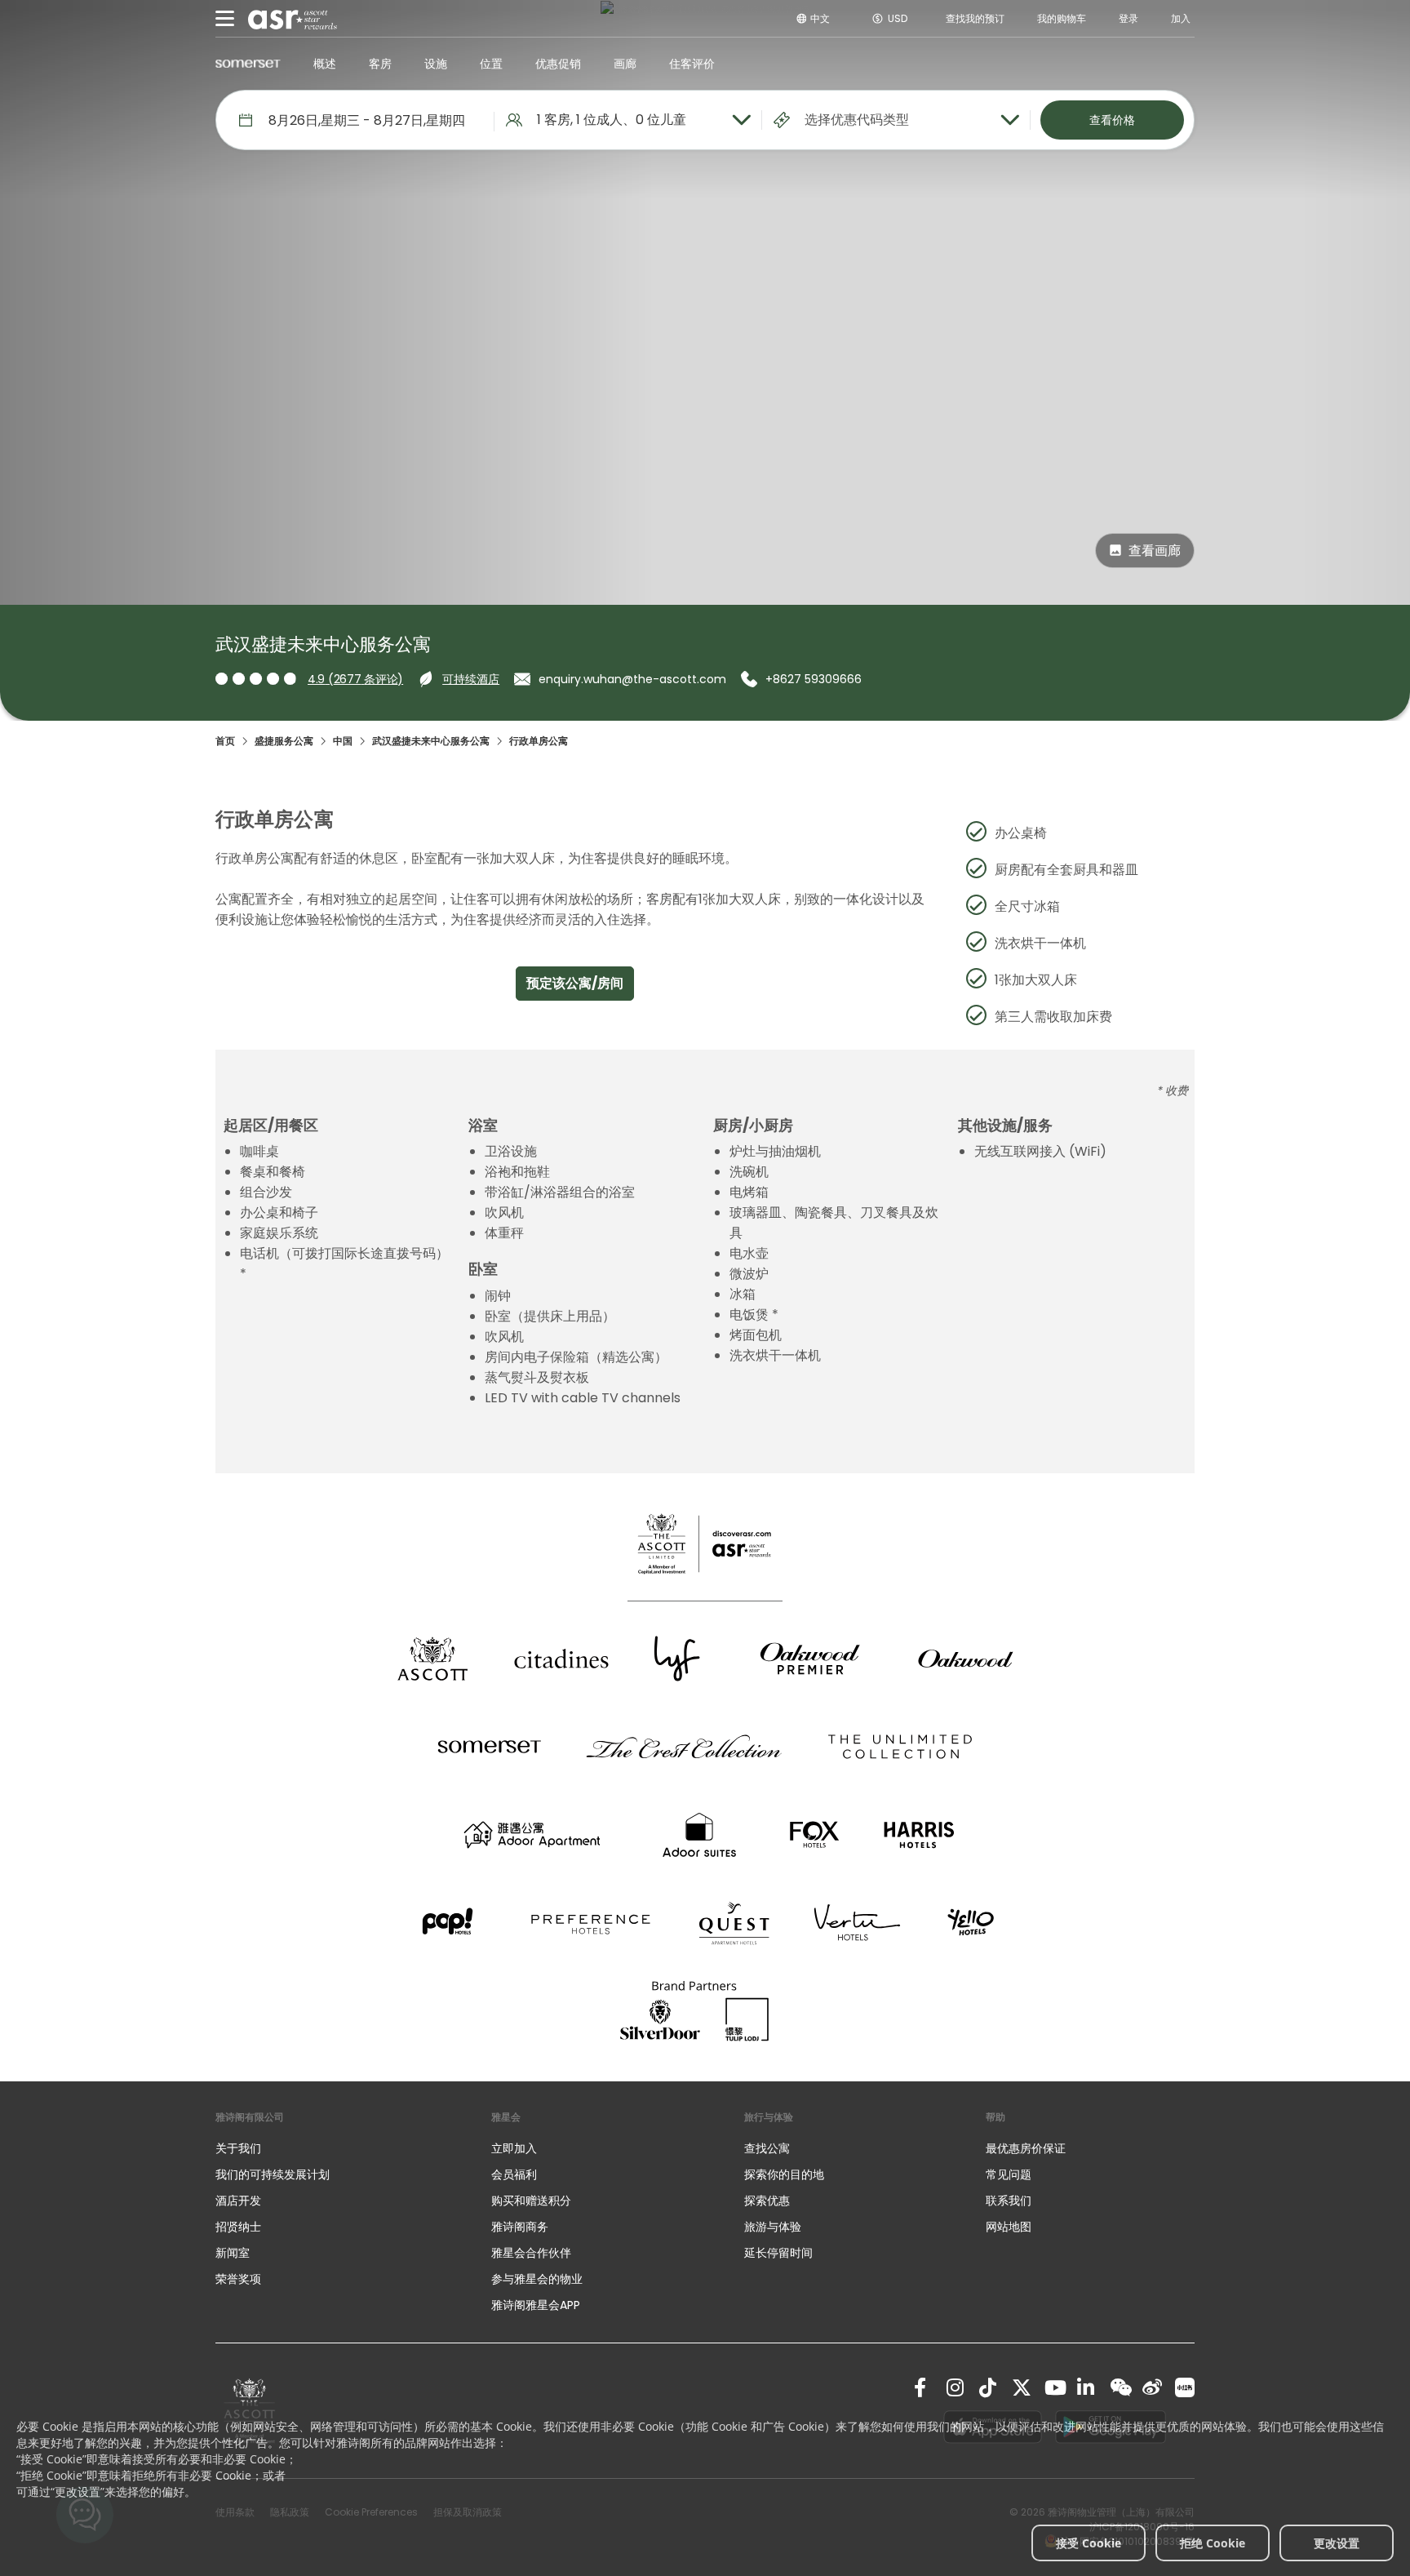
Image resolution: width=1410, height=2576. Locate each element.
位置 (491, 64)
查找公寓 (767, 2148)
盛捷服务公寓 (284, 741)
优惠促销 (558, 64)
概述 (325, 64)
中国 (343, 741)
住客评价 (692, 64)
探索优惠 (767, 2201)
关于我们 (238, 2148)
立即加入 (514, 2148)
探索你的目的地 (784, 2174)
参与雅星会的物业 (537, 2279)
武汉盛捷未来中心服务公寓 (431, 741)
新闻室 (233, 2253)
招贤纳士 (238, 2227)
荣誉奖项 (238, 2279)
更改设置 (1337, 2543)
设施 (436, 64)
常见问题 (1009, 2174)
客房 (380, 64)
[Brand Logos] (432, 1659)
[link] (924, 2387)
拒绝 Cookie (1213, 2543)
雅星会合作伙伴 (531, 2253)
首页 (225, 741)
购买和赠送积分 (531, 2201)
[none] (337, 2148)
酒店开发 (238, 2201)
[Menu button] (225, 19)
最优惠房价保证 (1026, 2148)
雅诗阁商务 (520, 2227)
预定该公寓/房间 (575, 983)
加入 (1181, 18)
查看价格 (1112, 120)
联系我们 (1009, 2201)
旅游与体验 (774, 2227)
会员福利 (514, 2174)
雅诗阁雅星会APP (536, 2305)
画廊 (625, 64)
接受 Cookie (1089, 2543)
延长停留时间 (778, 2253)
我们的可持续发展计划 (273, 2174)
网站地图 (1009, 2227)
